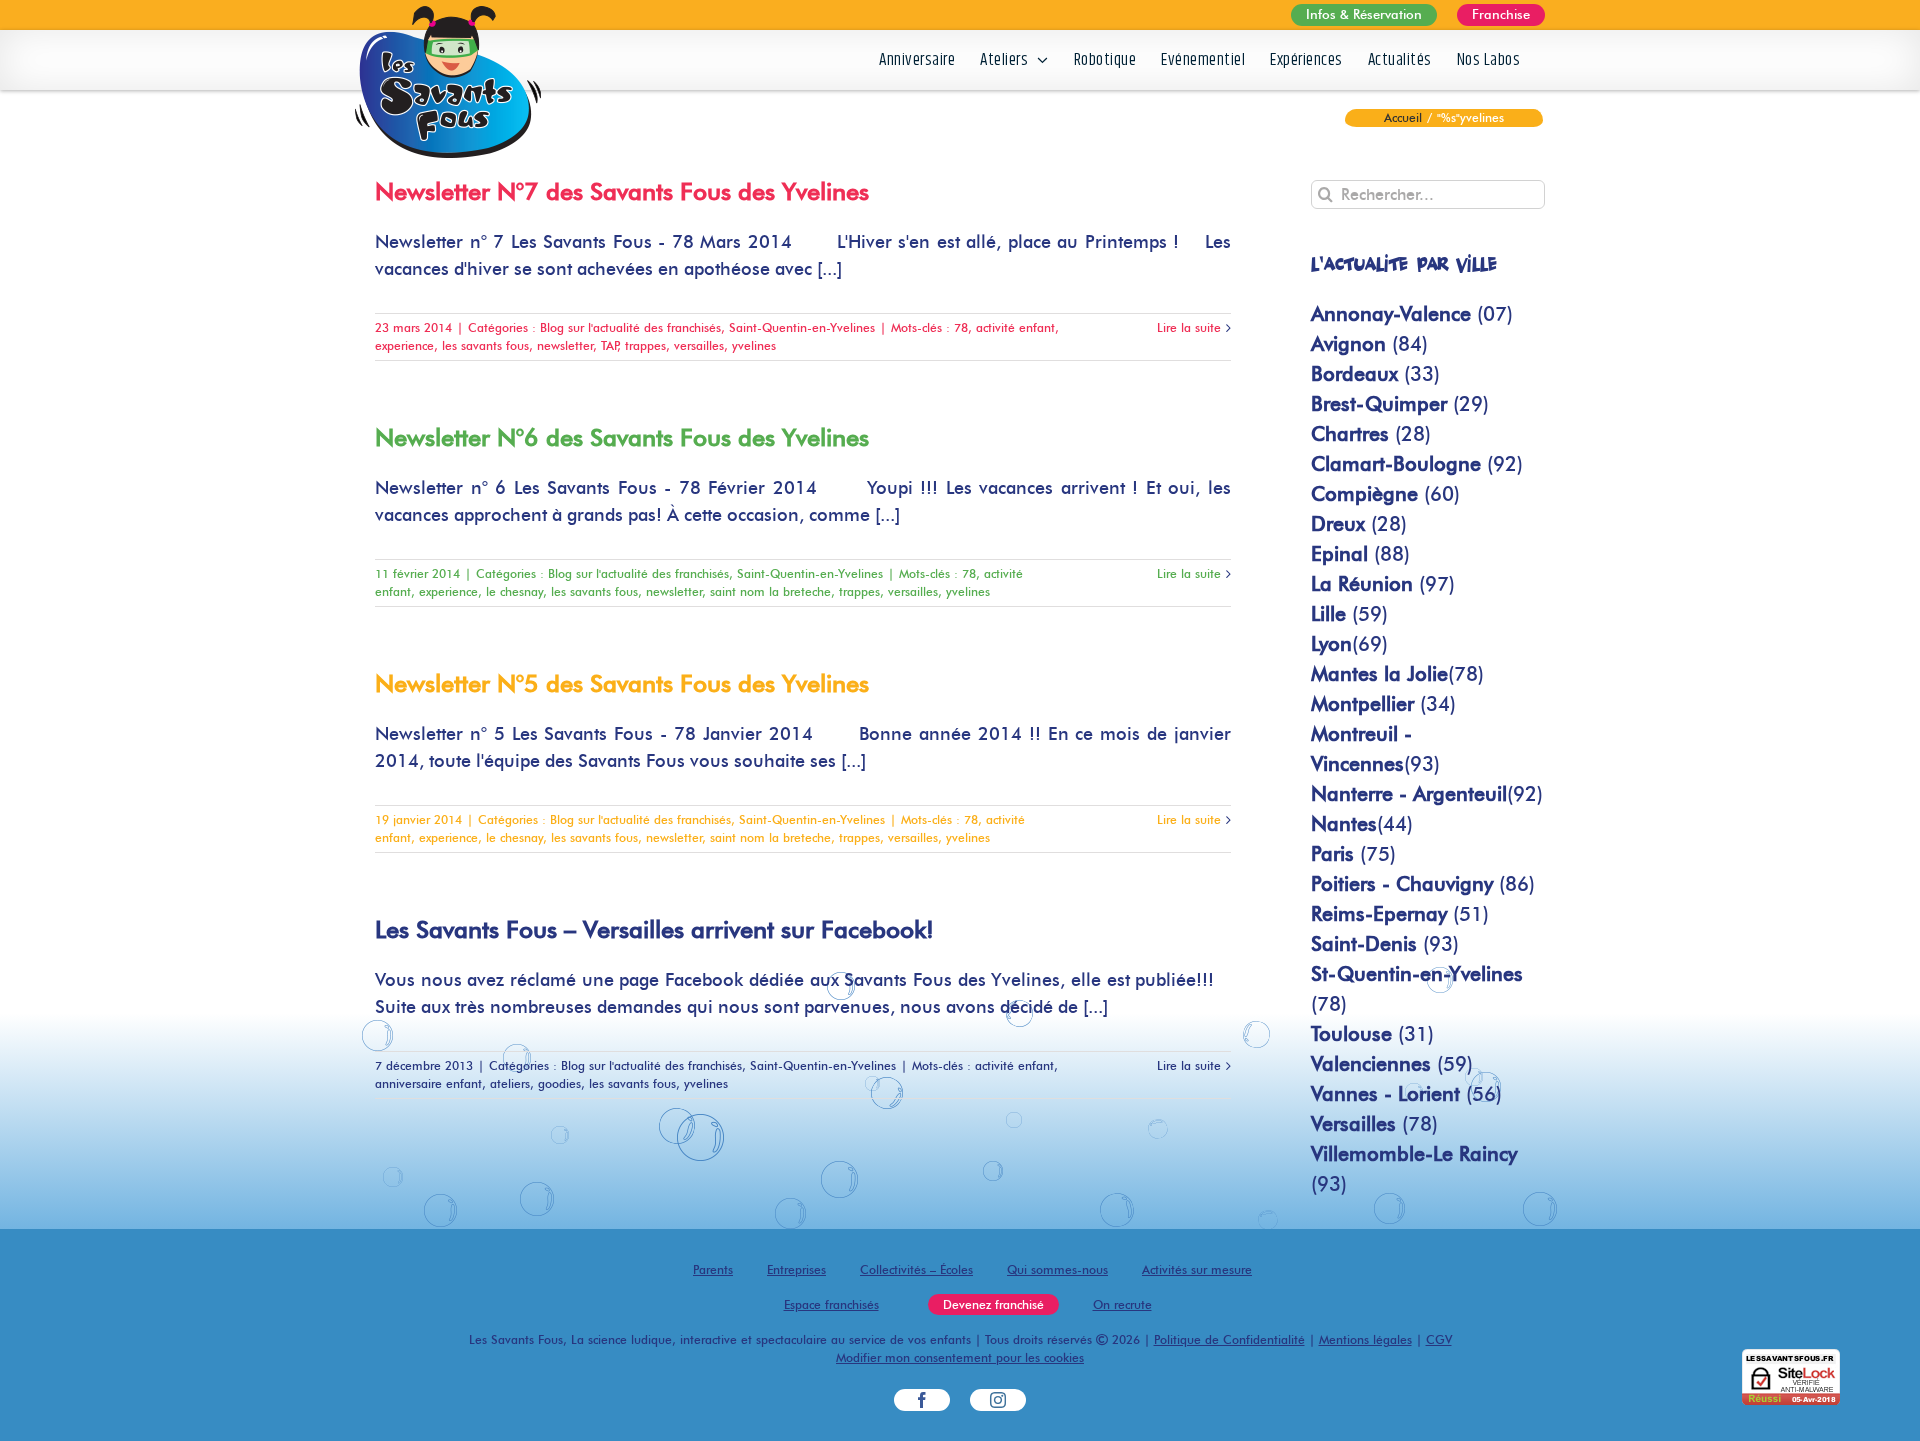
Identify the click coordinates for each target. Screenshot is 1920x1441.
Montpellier (1383, 704)
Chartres (1371, 434)
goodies (559, 1083)
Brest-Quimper (1400, 404)
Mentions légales (1365, 1339)
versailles (699, 345)
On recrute (1122, 1304)
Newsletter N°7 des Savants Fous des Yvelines (622, 191)
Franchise (1501, 14)
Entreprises (796, 1269)
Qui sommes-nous (1057, 1269)
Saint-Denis (1385, 944)
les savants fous (485, 345)
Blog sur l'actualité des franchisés (630, 327)
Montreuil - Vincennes (1375, 749)
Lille (1349, 614)
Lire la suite (1189, 327)
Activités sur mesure (1197, 1269)
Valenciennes (1392, 1064)
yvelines (754, 345)
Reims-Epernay (1400, 914)
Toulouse (1372, 1034)
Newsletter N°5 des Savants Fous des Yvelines (622, 683)
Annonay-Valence (1412, 314)
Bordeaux (1375, 374)
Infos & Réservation (1364, 14)
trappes (645, 345)
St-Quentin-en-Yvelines (1417, 989)
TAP (609, 345)
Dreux (1359, 524)
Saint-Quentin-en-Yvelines (802, 327)
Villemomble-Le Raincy (1414, 1169)
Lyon (1349, 644)
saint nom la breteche (770, 591)
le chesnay (514, 591)
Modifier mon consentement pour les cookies (960, 1357)
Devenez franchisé (993, 1304)
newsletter (565, 345)
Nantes (1362, 824)
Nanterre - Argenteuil (1427, 794)
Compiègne (1385, 494)
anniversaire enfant (428, 1083)
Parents (713, 1269)
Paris (1353, 854)
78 (961, 327)
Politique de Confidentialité (1229, 1339)
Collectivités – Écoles (916, 1269)
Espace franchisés (831, 1304)
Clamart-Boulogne (1417, 464)
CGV (1439, 1339)
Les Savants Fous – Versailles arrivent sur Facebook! (654, 929)
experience (404, 345)
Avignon (1369, 344)
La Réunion (1383, 584)
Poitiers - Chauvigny (1423, 884)
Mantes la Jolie (1397, 674)
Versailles (1374, 1124)
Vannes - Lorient (1406, 1094)
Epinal (1360, 554)
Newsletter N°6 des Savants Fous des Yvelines (622, 437)
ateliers (510, 1083)
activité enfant (1015, 327)
